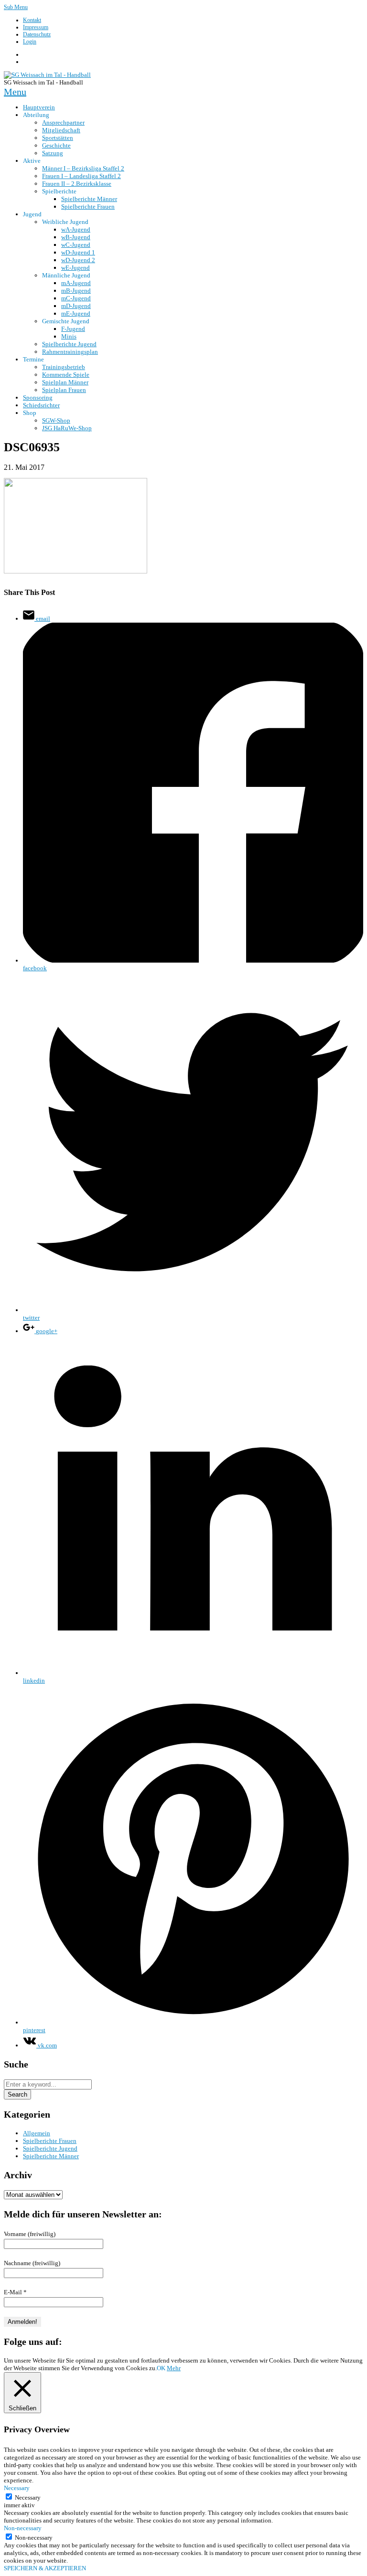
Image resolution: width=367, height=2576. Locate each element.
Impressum (36, 27)
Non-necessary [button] (23, 2528)
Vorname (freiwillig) (30, 2234)
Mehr (174, 2368)
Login (30, 42)
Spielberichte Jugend (50, 2148)
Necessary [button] (17, 2488)
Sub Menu (16, 7)
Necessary (28, 2497)
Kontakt (32, 20)
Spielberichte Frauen (50, 2141)
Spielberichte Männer (51, 2156)
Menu (15, 92)
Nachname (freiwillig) (32, 2263)
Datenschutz (37, 34)
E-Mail (15, 2292)
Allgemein (37, 2133)
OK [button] (161, 2368)
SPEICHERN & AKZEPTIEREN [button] (45, 2568)
